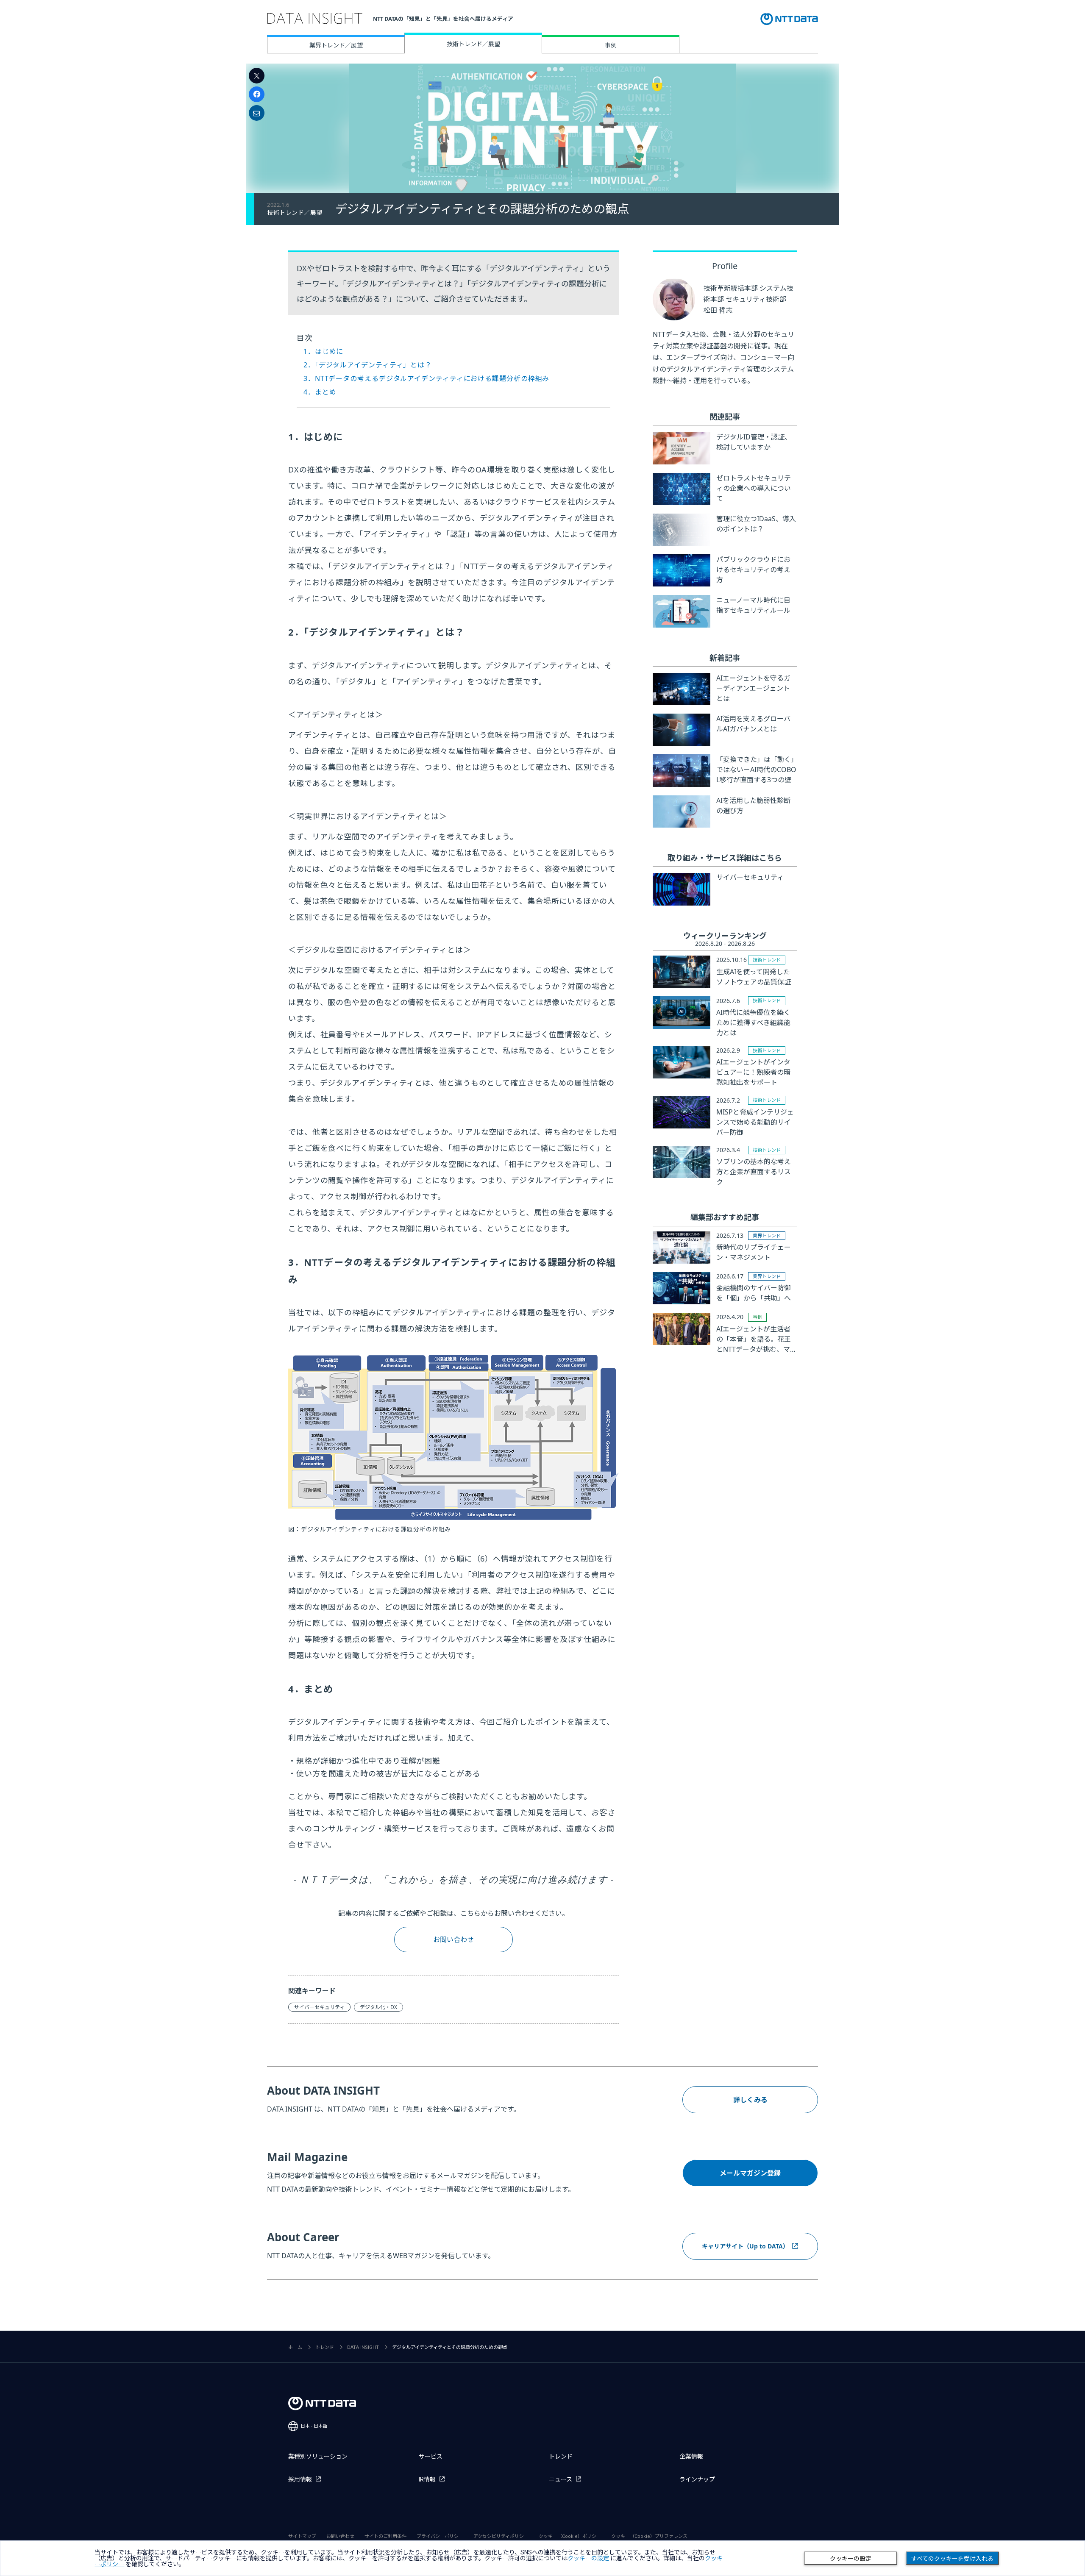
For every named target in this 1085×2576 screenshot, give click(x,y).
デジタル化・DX (378, 2007)
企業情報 (691, 2457)
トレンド (325, 2347)
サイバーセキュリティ (319, 2007)
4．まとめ (320, 392)
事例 (611, 45)
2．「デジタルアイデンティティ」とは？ (368, 365)
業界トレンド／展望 (336, 45)
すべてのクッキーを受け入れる (952, 2559)
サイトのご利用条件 (385, 2536)
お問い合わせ (453, 1940)
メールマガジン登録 (750, 2173)
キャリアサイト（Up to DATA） (745, 2246)
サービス (431, 2457)
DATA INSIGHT (363, 2347)
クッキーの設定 (851, 2559)
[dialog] (542, 2558)
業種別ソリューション (318, 2457)
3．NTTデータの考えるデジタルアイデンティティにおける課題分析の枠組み (426, 378)
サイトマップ (302, 2536)
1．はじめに (323, 351)
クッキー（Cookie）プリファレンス (649, 2536)
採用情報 (300, 2479)
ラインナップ (697, 2479)
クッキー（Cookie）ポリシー (570, 2536)
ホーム (295, 2347)
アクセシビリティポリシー (501, 2536)
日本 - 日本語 (314, 2426)
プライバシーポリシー (440, 2536)
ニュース (561, 2479)
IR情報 (427, 2479)
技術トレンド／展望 (473, 44)
